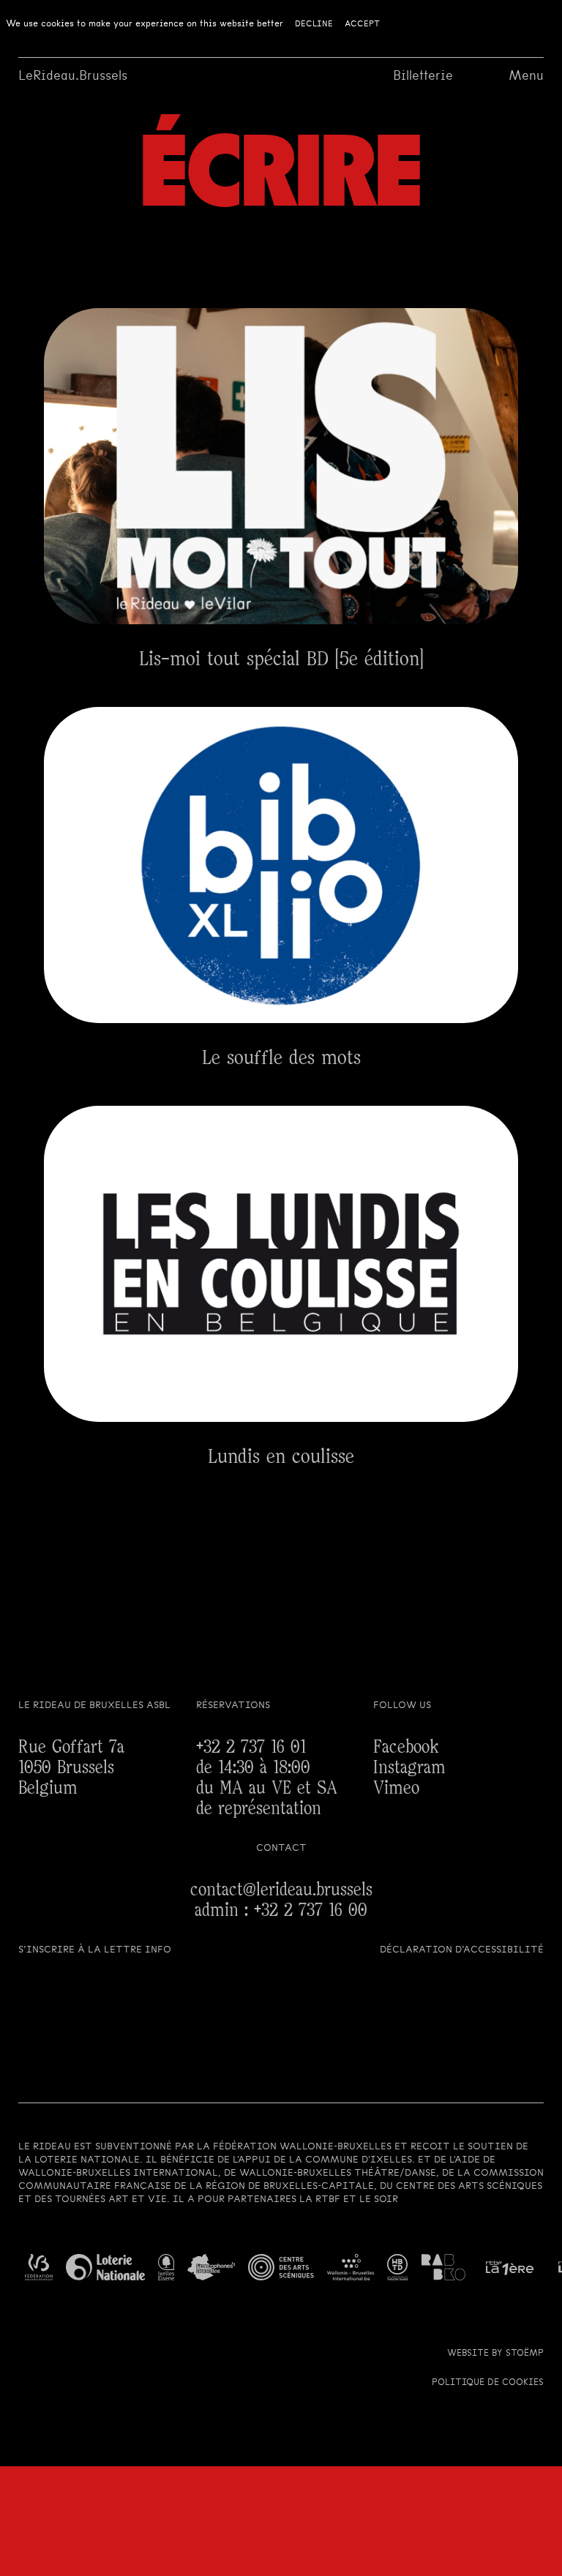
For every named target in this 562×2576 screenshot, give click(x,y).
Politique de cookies (488, 2382)
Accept (362, 23)
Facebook (406, 1747)
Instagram (409, 1768)
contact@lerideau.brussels (281, 1890)
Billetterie (423, 75)
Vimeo (396, 1788)
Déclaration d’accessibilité (462, 1949)
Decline (314, 23)
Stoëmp (525, 2353)
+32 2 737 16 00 (311, 1910)
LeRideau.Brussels (73, 75)
